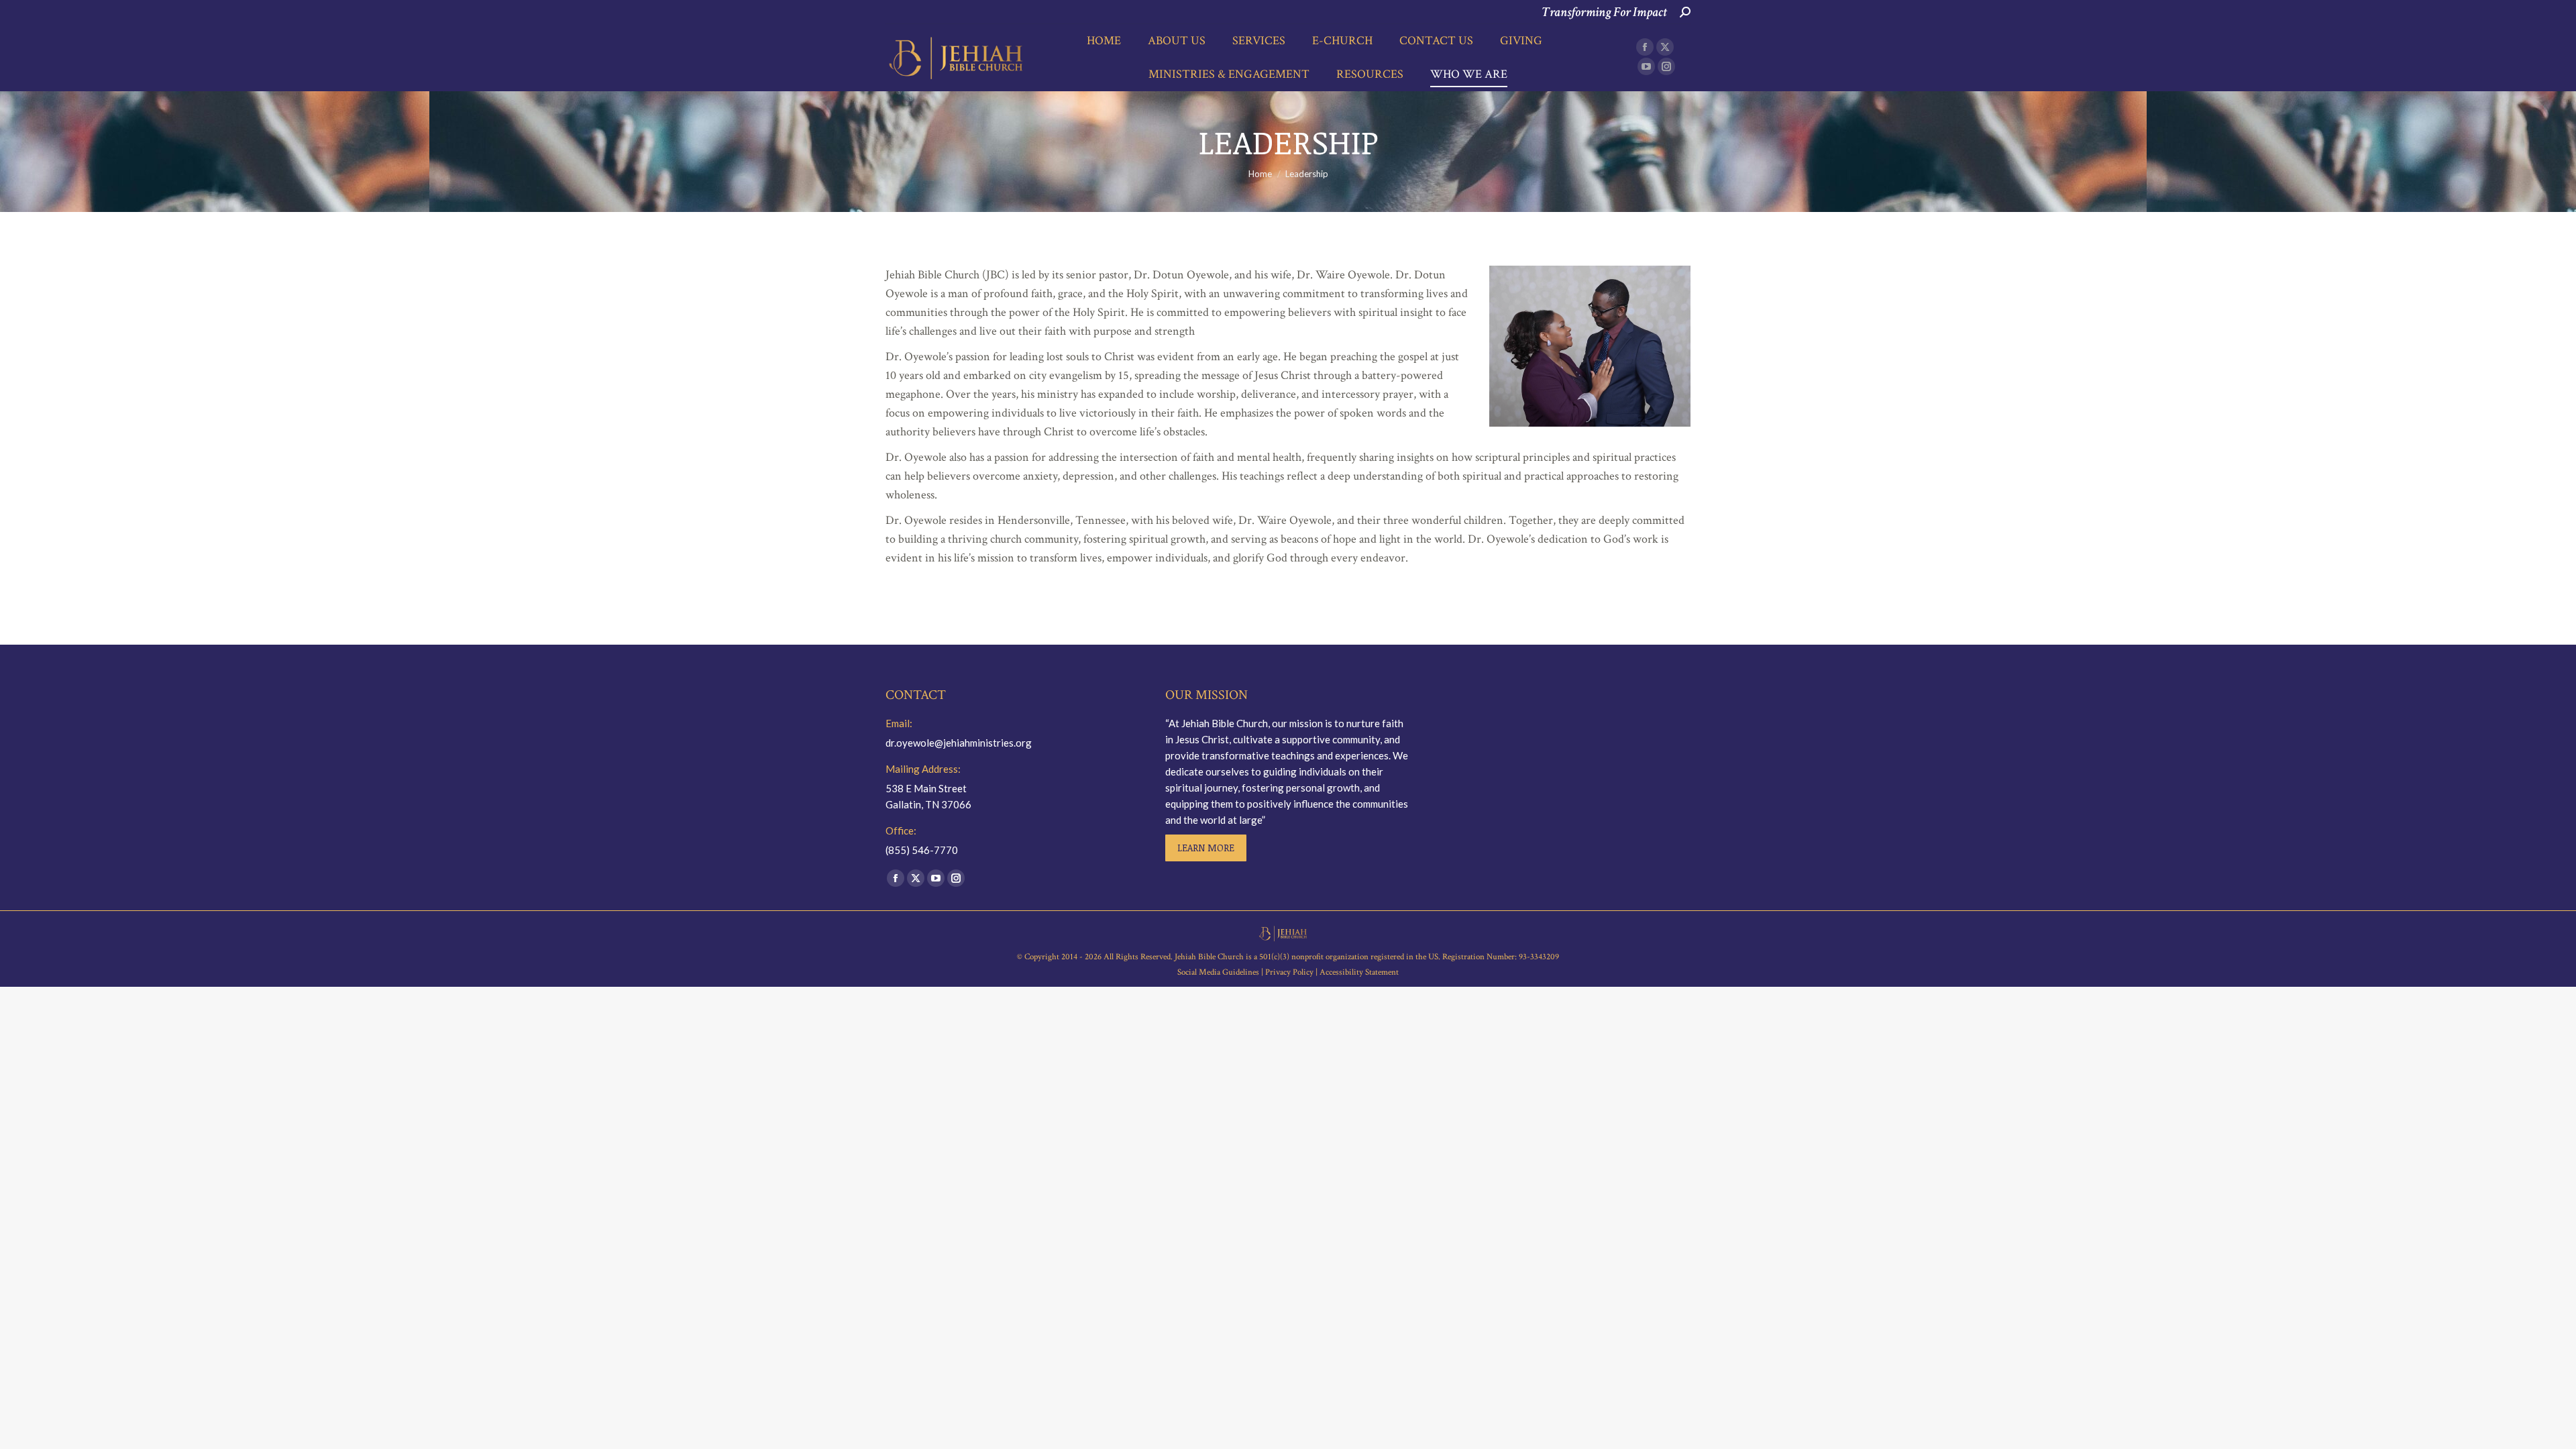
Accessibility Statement (1359, 972)
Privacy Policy (1289, 972)
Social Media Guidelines (1219, 972)
